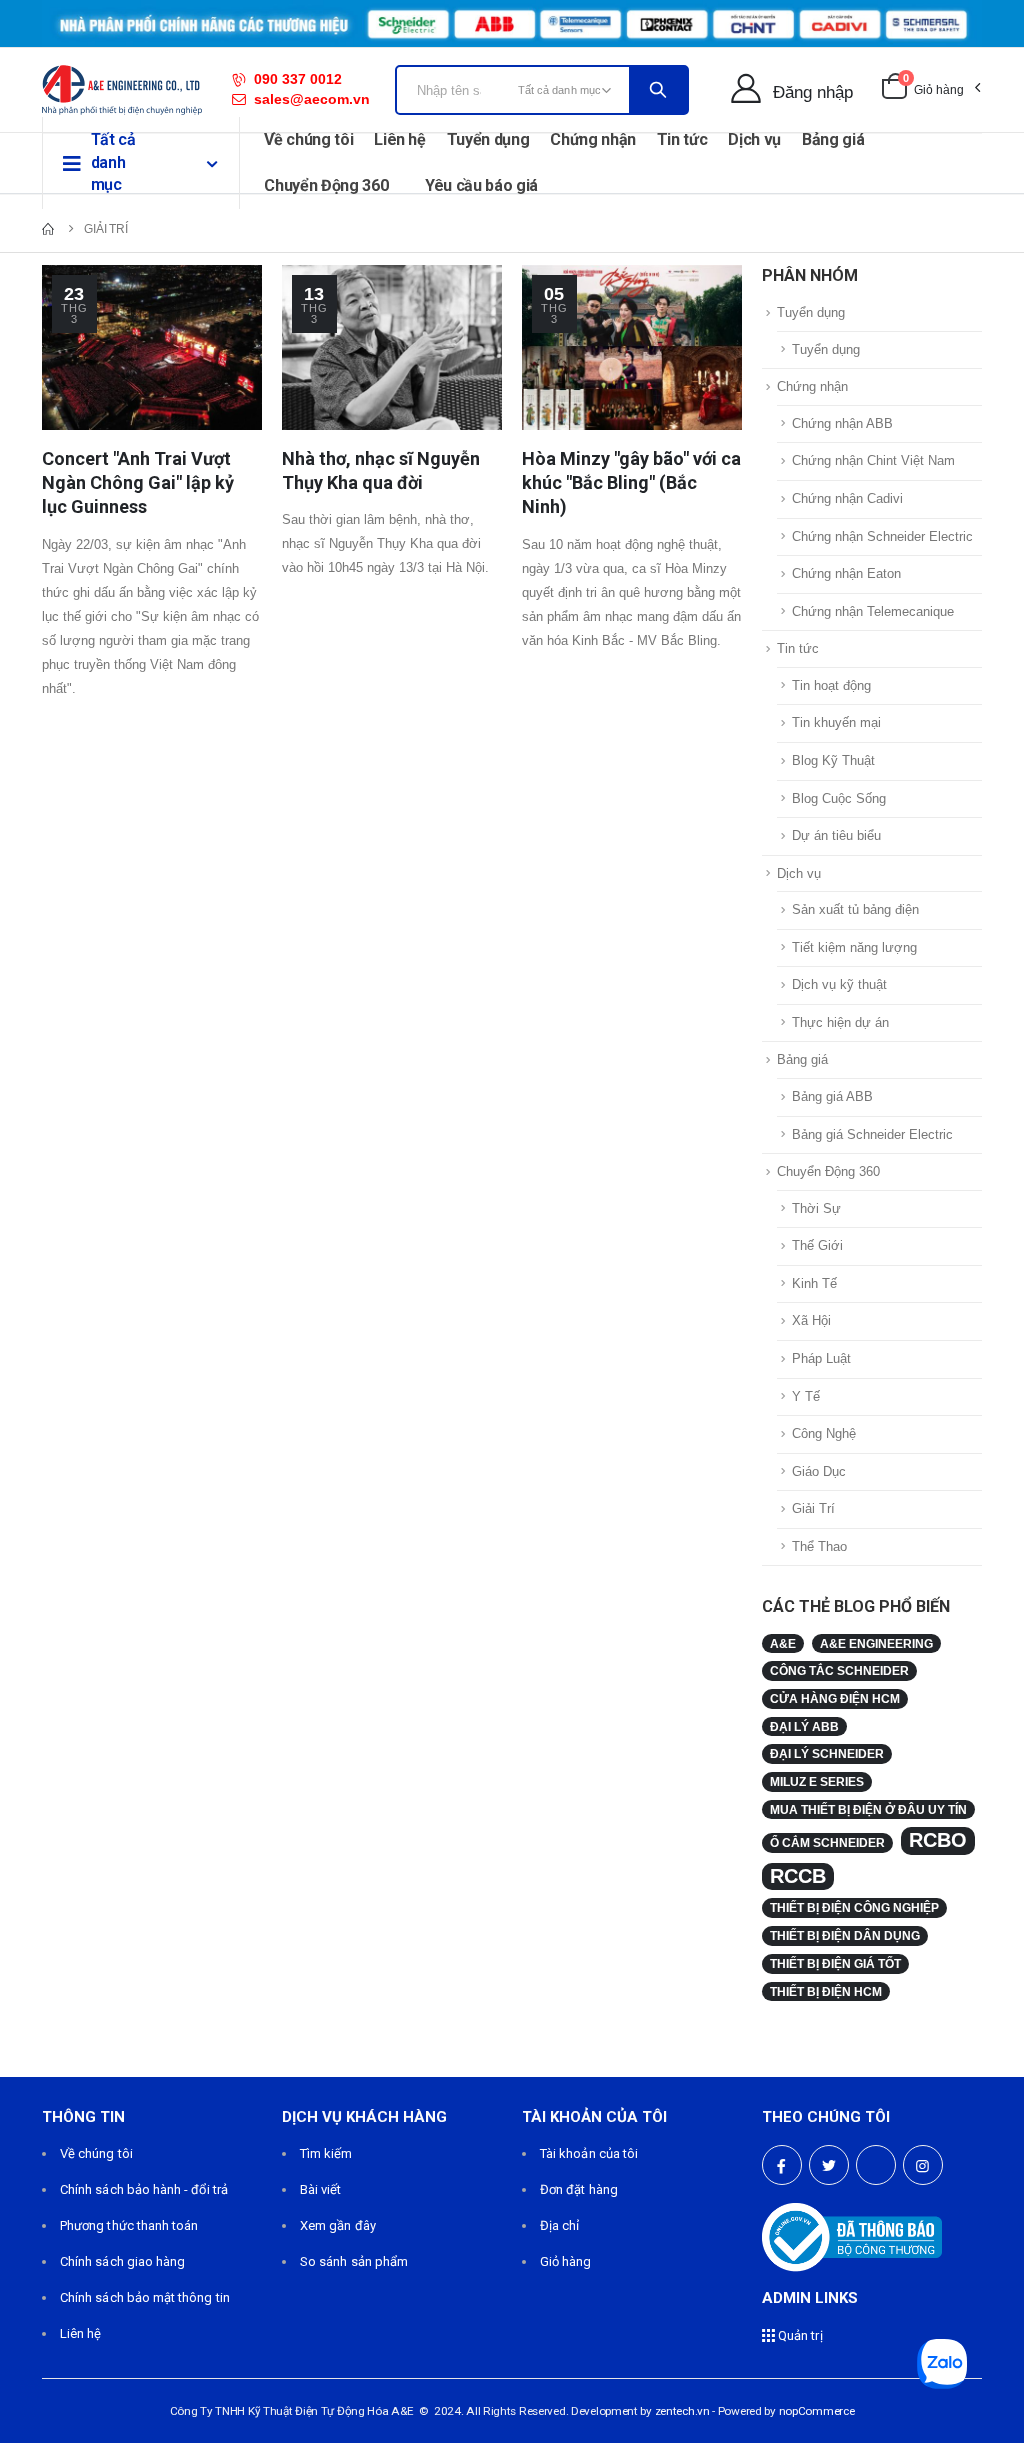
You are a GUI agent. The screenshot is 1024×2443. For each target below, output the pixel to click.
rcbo (938, 1840)
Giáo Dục (819, 1471)
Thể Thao (819, 1546)
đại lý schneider (827, 1753)
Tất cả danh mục (113, 162)
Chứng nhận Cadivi (847, 498)
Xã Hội (811, 1320)
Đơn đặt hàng (579, 2189)
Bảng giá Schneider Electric (872, 1134)
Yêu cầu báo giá (481, 185)
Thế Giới (817, 1245)
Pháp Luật (821, 1358)
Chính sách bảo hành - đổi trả (144, 2189)
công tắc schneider (839, 1670)
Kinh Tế (814, 1283)
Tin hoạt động (831, 685)
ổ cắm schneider (827, 1842)
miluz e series (817, 1781)
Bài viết (321, 2189)
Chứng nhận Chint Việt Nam (873, 460)
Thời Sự (816, 1208)
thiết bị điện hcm (826, 1991)
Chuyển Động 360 (326, 185)
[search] (658, 90)
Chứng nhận (593, 139)
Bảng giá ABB (832, 1096)
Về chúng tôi (308, 139)
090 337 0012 (298, 79)
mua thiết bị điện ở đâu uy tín (868, 1809)
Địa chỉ (559, 2225)
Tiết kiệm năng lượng (854, 947)
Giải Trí (813, 1508)
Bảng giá (833, 139)
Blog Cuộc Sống (839, 798)
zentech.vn (682, 2411)
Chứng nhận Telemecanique (873, 611)
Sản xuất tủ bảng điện (855, 909)
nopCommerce (817, 2411)
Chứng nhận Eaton (846, 573)
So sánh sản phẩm (354, 2261)
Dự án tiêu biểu (836, 835)
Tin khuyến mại (836, 722)
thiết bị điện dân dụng (845, 1935)
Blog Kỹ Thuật (833, 760)
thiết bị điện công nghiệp (854, 1907)
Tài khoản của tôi (589, 2153)
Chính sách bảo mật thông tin (145, 2297)
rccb (798, 1876)
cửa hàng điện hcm (835, 1698)
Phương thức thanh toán (129, 2225)
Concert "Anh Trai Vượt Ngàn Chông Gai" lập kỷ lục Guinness (138, 483)
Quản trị (799, 2335)
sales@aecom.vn (312, 99)
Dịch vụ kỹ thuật (839, 984)
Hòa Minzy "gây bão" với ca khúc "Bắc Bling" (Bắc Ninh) (631, 483)
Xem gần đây (338, 2225)
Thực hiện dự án (840, 1022)
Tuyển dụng (488, 139)
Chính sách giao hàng (122, 2261)
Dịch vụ (754, 139)
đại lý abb (804, 1726)
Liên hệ (400, 139)
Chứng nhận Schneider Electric (882, 536)
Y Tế (806, 1396)
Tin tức (682, 139)
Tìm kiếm (326, 2153)
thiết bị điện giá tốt (835, 1963)
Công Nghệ (824, 1433)
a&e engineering (876, 1643)
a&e (783, 1643)
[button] (930, 90)
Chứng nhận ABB (842, 423)
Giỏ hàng (566, 2261)
